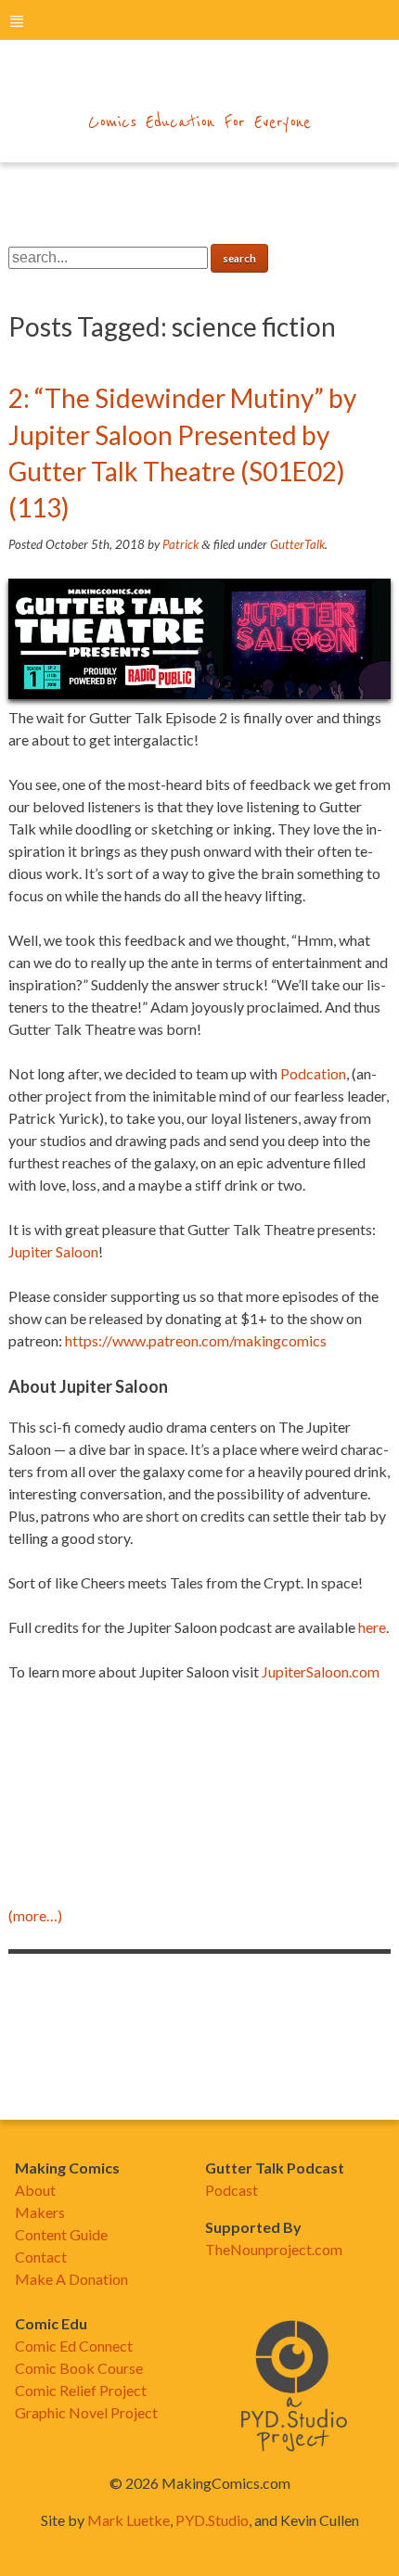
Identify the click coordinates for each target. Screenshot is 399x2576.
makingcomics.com (200, 84)
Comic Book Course (79, 2368)
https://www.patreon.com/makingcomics (196, 1340)
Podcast (232, 2190)
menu (17, 21)
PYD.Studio (212, 2520)
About (35, 2190)
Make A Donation (71, 2279)
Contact (41, 2257)
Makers (40, 2212)
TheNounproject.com (274, 2249)
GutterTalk (297, 544)
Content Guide (61, 2234)
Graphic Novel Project (86, 2412)
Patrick (180, 544)
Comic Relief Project (81, 2390)
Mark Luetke (129, 2520)
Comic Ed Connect (74, 2346)
